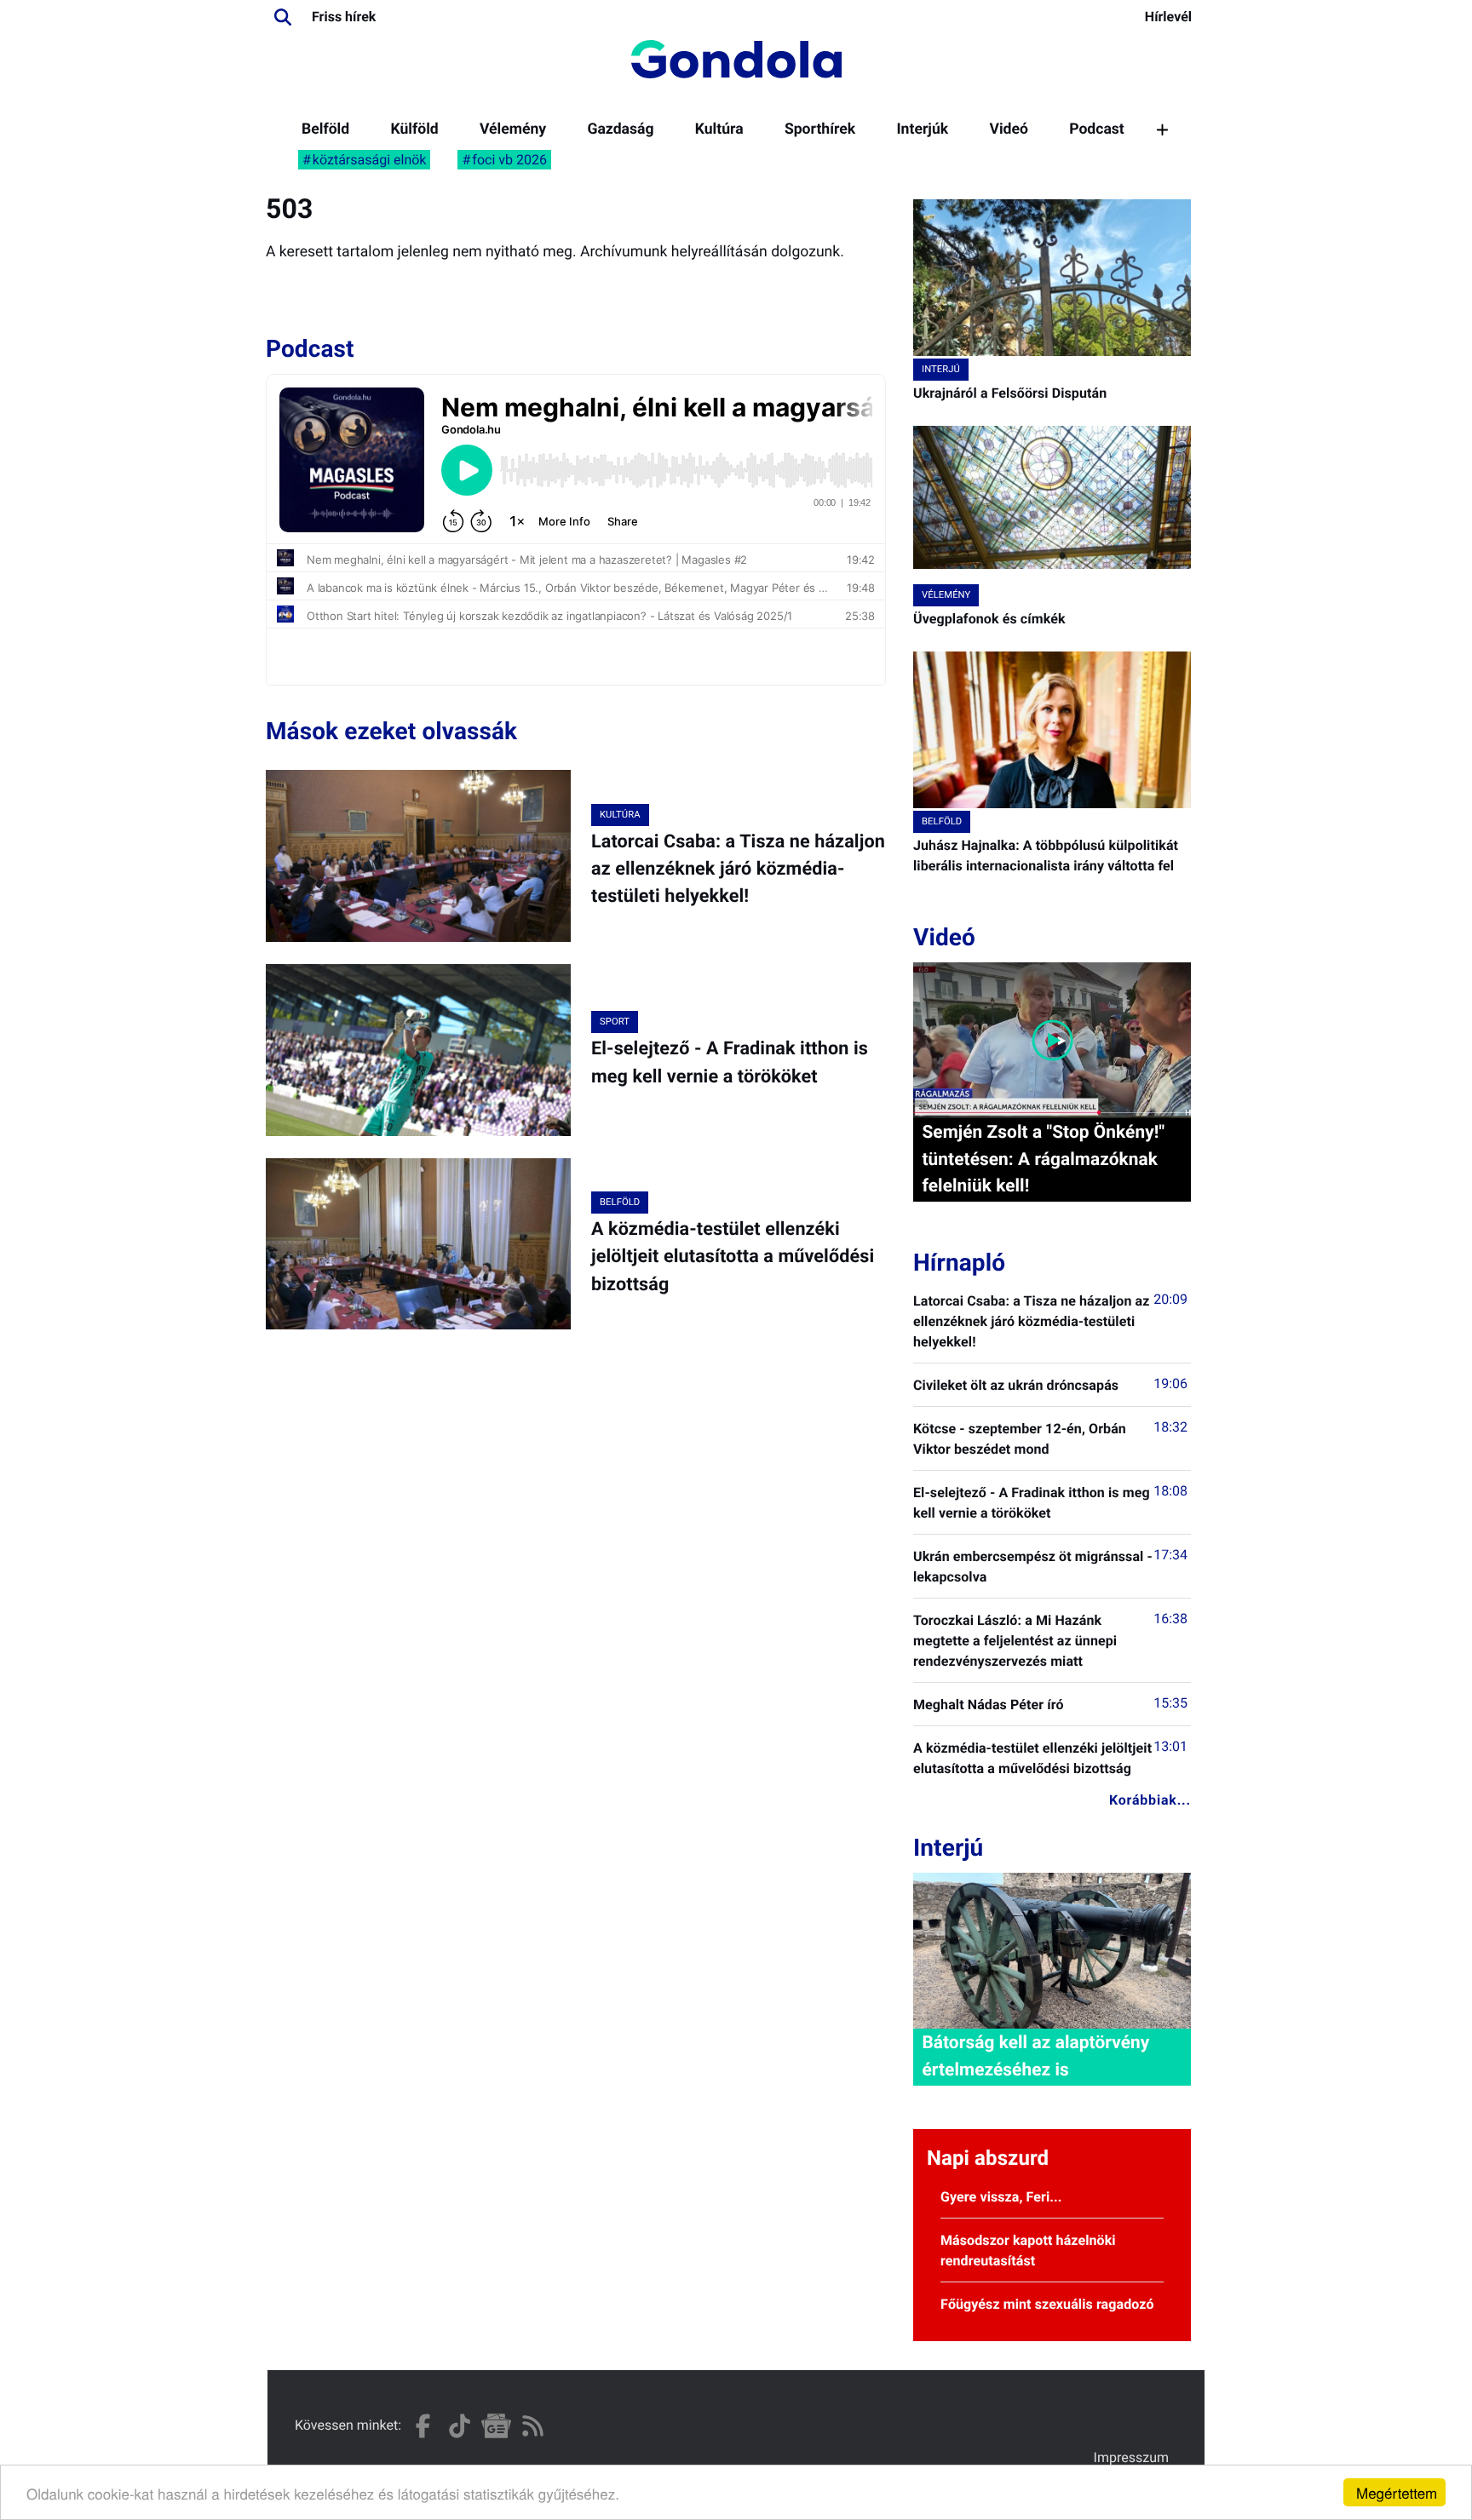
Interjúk (922, 129)
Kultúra (719, 129)
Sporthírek (820, 129)
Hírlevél (1168, 17)
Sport (615, 1022)
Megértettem (1397, 2492)
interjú (941, 369)
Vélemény (513, 129)
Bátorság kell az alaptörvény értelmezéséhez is (1035, 2056)
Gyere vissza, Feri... (1001, 2197)
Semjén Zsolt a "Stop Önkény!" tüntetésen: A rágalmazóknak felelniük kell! (1043, 1159)
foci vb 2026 (509, 160)
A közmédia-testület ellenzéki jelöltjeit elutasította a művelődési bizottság (733, 1257)
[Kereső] (283, 17)
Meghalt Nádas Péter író (989, 1705)
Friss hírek (344, 17)
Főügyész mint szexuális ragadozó (1047, 2304)
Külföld (414, 129)
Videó (1009, 129)
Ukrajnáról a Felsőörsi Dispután (1010, 393)
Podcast (1097, 129)
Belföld (325, 129)
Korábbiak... (1150, 1800)
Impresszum (1131, 2457)
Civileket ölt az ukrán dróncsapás (1016, 1385)
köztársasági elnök (370, 160)
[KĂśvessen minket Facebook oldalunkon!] (423, 2426)
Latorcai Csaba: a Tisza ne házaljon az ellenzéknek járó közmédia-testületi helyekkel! (738, 870)
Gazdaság (620, 129)
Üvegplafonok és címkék (989, 619)
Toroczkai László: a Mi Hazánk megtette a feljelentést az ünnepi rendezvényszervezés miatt (1015, 1641)
